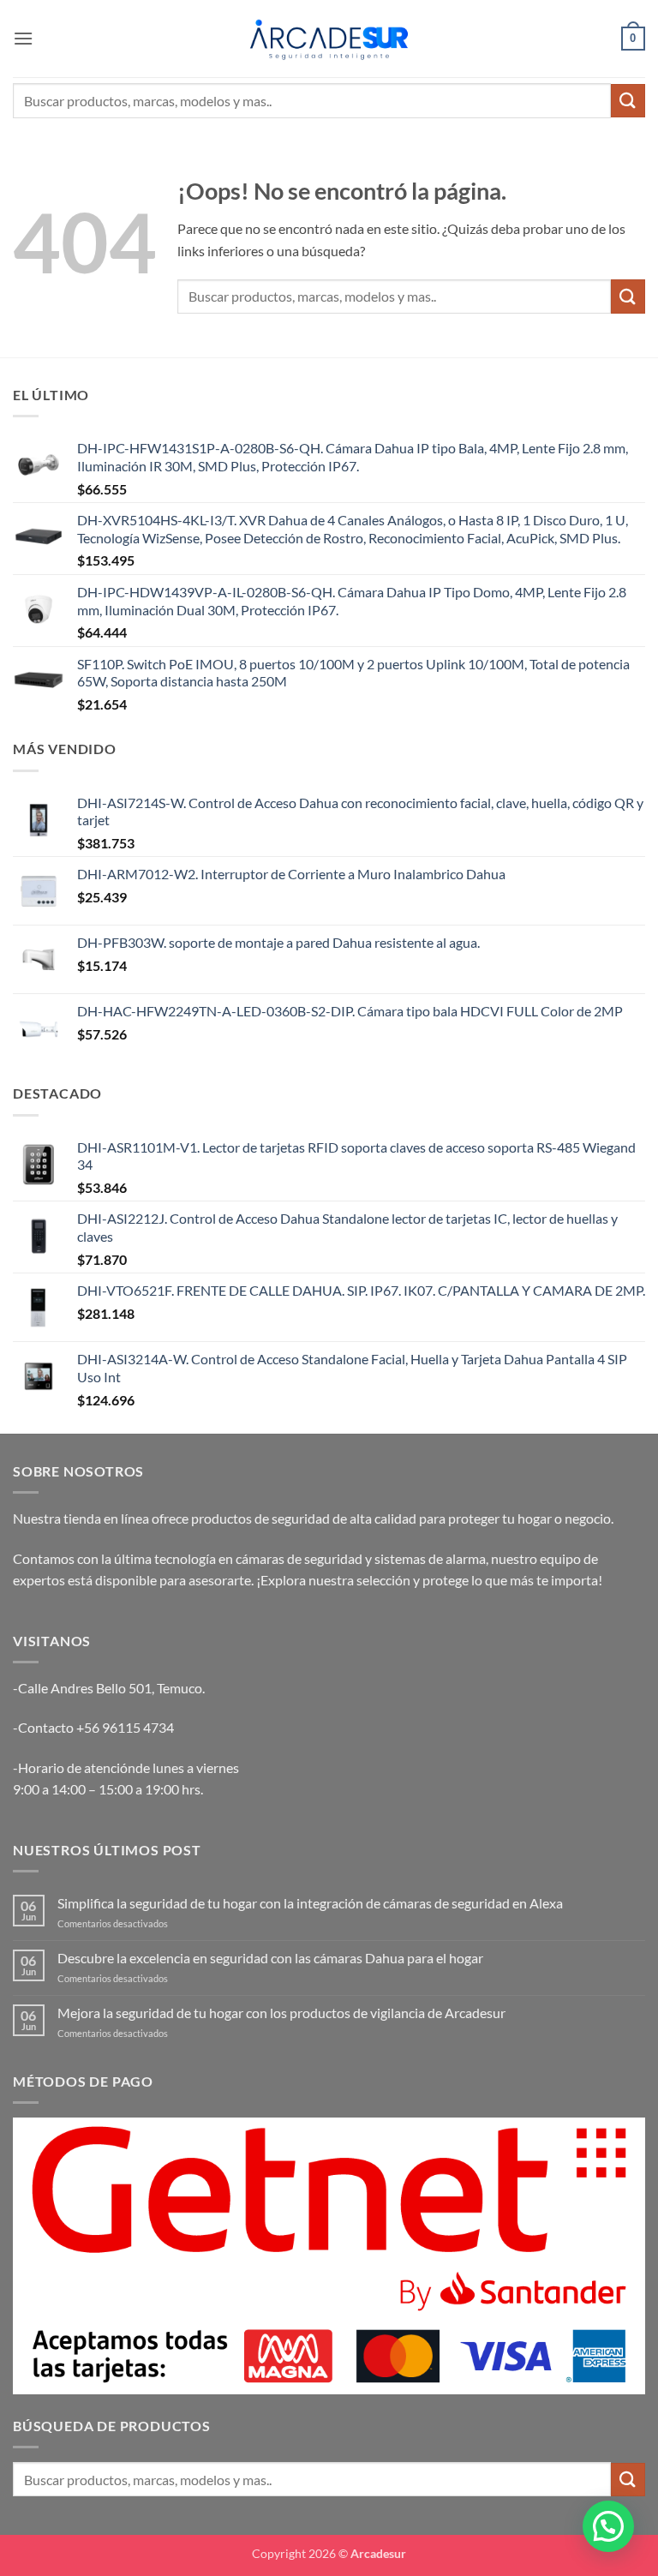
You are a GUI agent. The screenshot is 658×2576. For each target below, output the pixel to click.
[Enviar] (628, 101)
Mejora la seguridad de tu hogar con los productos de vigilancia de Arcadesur (281, 2013)
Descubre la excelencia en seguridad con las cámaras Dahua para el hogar (270, 1958)
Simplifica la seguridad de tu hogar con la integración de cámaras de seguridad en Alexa (310, 1903)
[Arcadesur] (329, 38)
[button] (23, 38)
